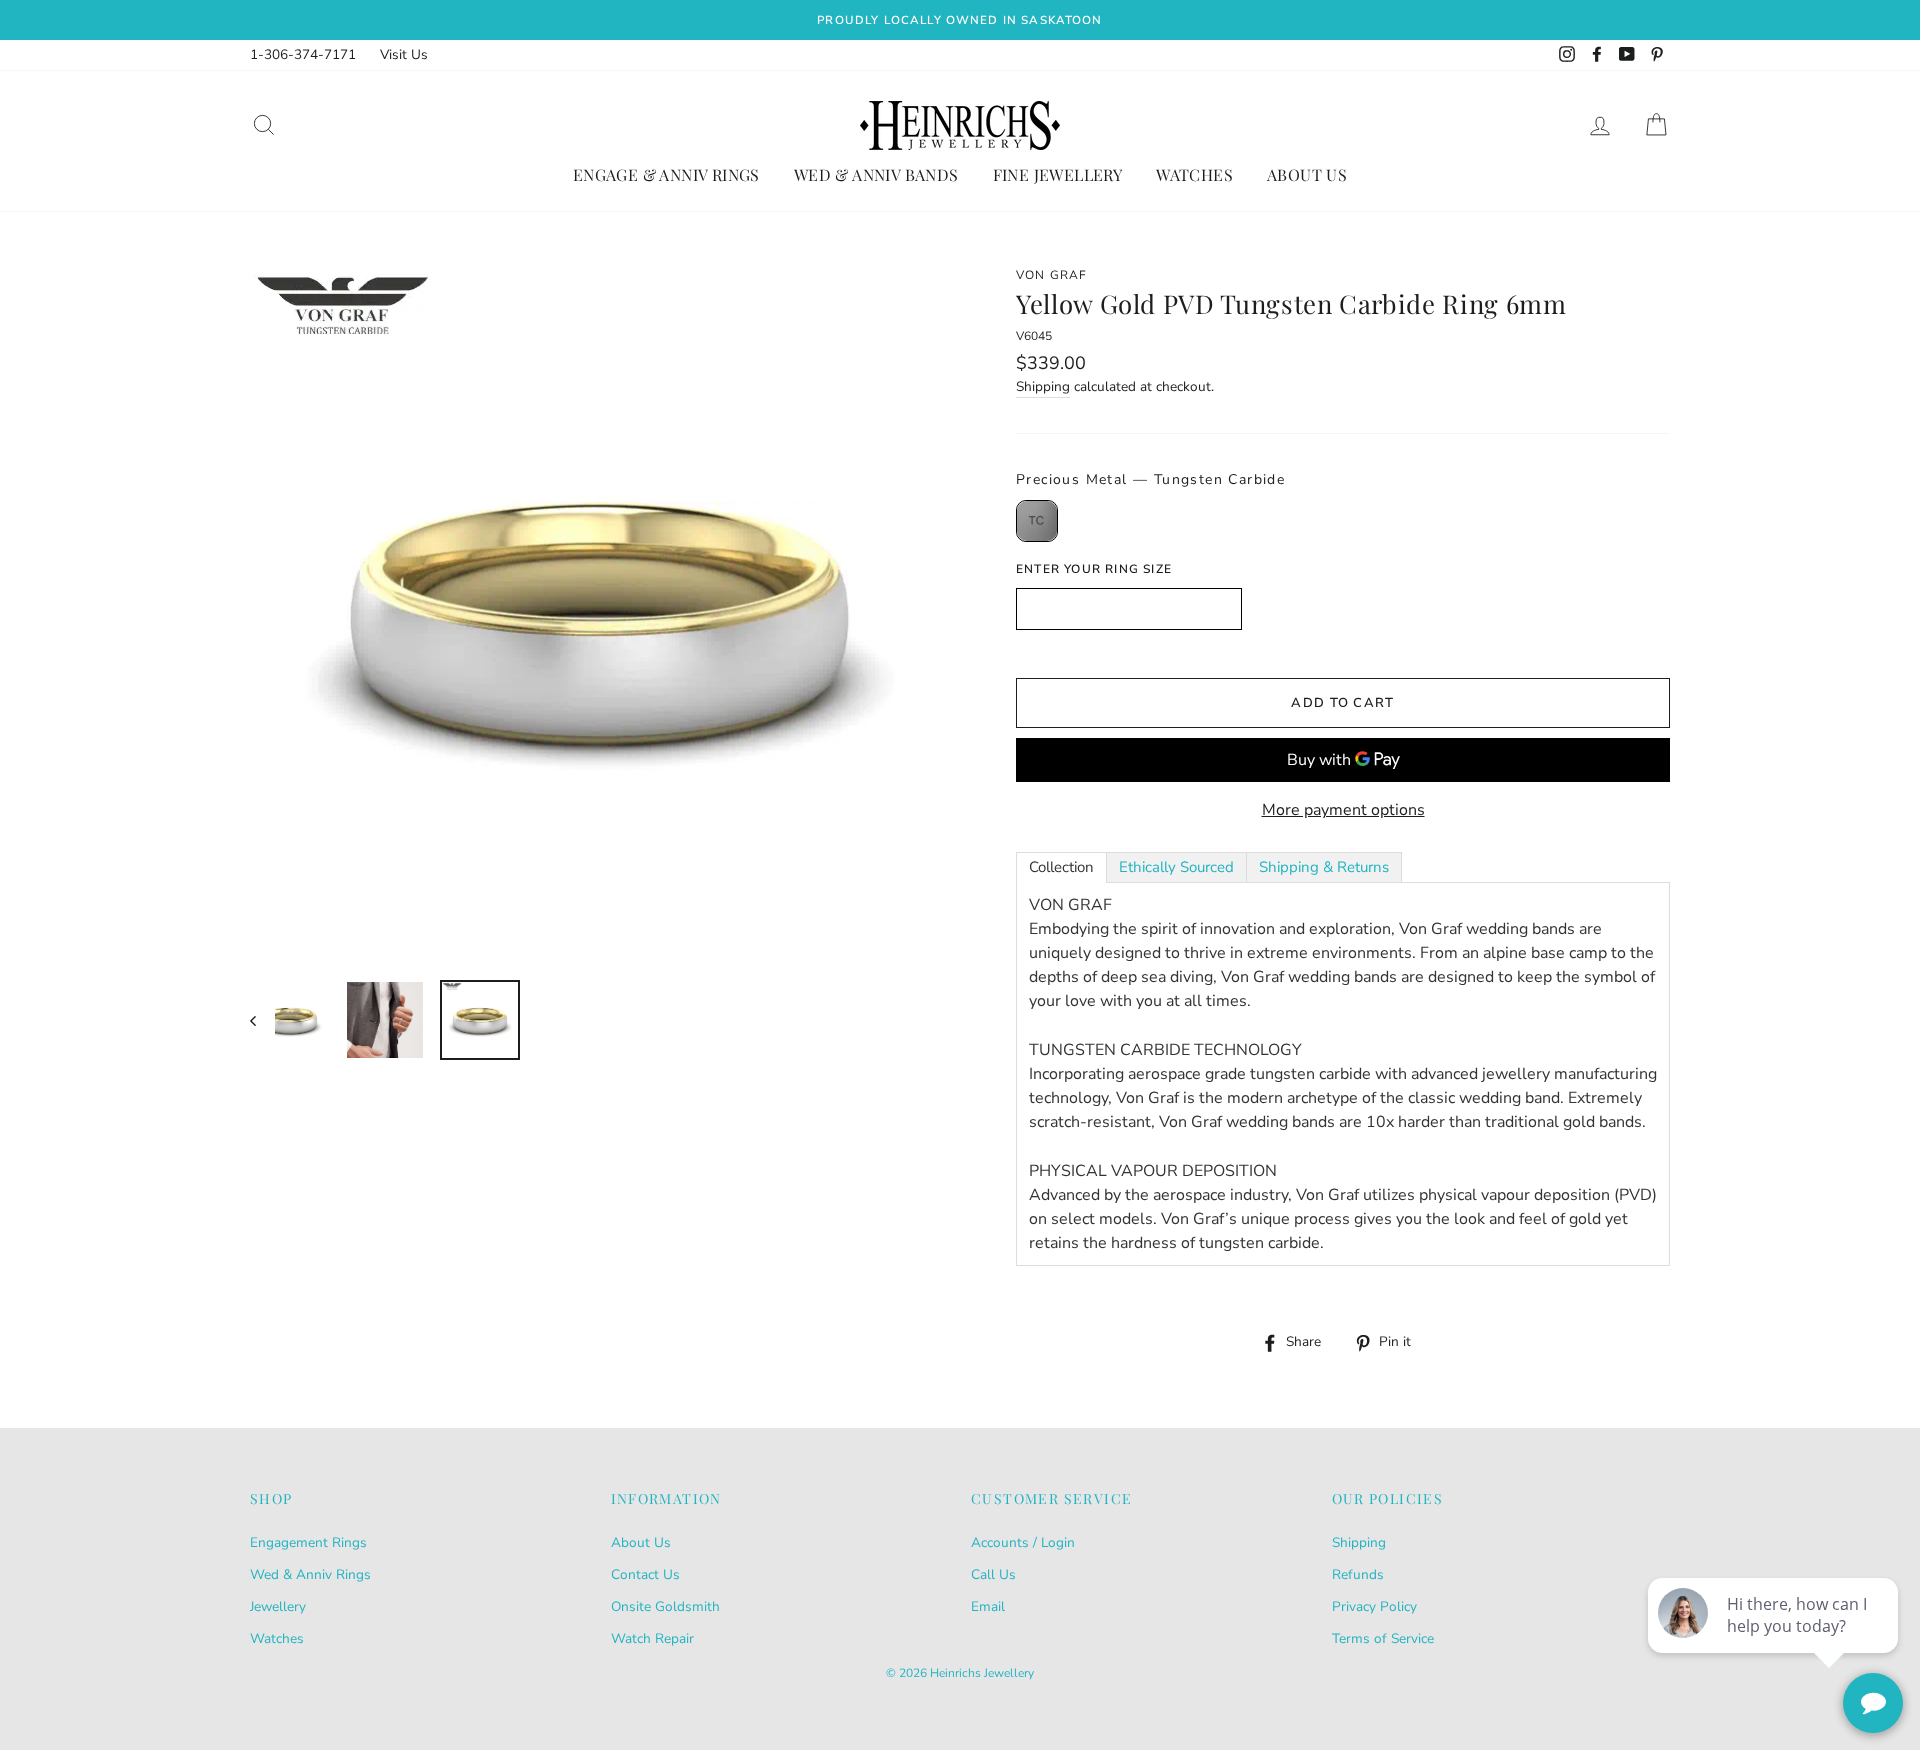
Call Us (993, 1574)
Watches (1194, 174)
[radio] (1037, 521)
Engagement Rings (308, 1542)
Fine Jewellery (1058, 174)
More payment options (1343, 810)
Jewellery (278, 1606)
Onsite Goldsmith (665, 1606)
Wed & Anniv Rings (310, 1574)
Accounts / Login (1023, 1542)
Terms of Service (1383, 1638)
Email (988, 1606)
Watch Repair (652, 1638)
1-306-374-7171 (303, 54)
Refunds (1358, 1574)
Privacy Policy (1374, 1606)
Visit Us (404, 54)
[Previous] (262, 1020)
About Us (1307, 174)
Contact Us (645, 1574)
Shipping (1043, 386)
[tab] (1061, 867)
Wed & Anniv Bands (876, 174)
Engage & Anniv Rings (666, 174)
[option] (960, 20)
